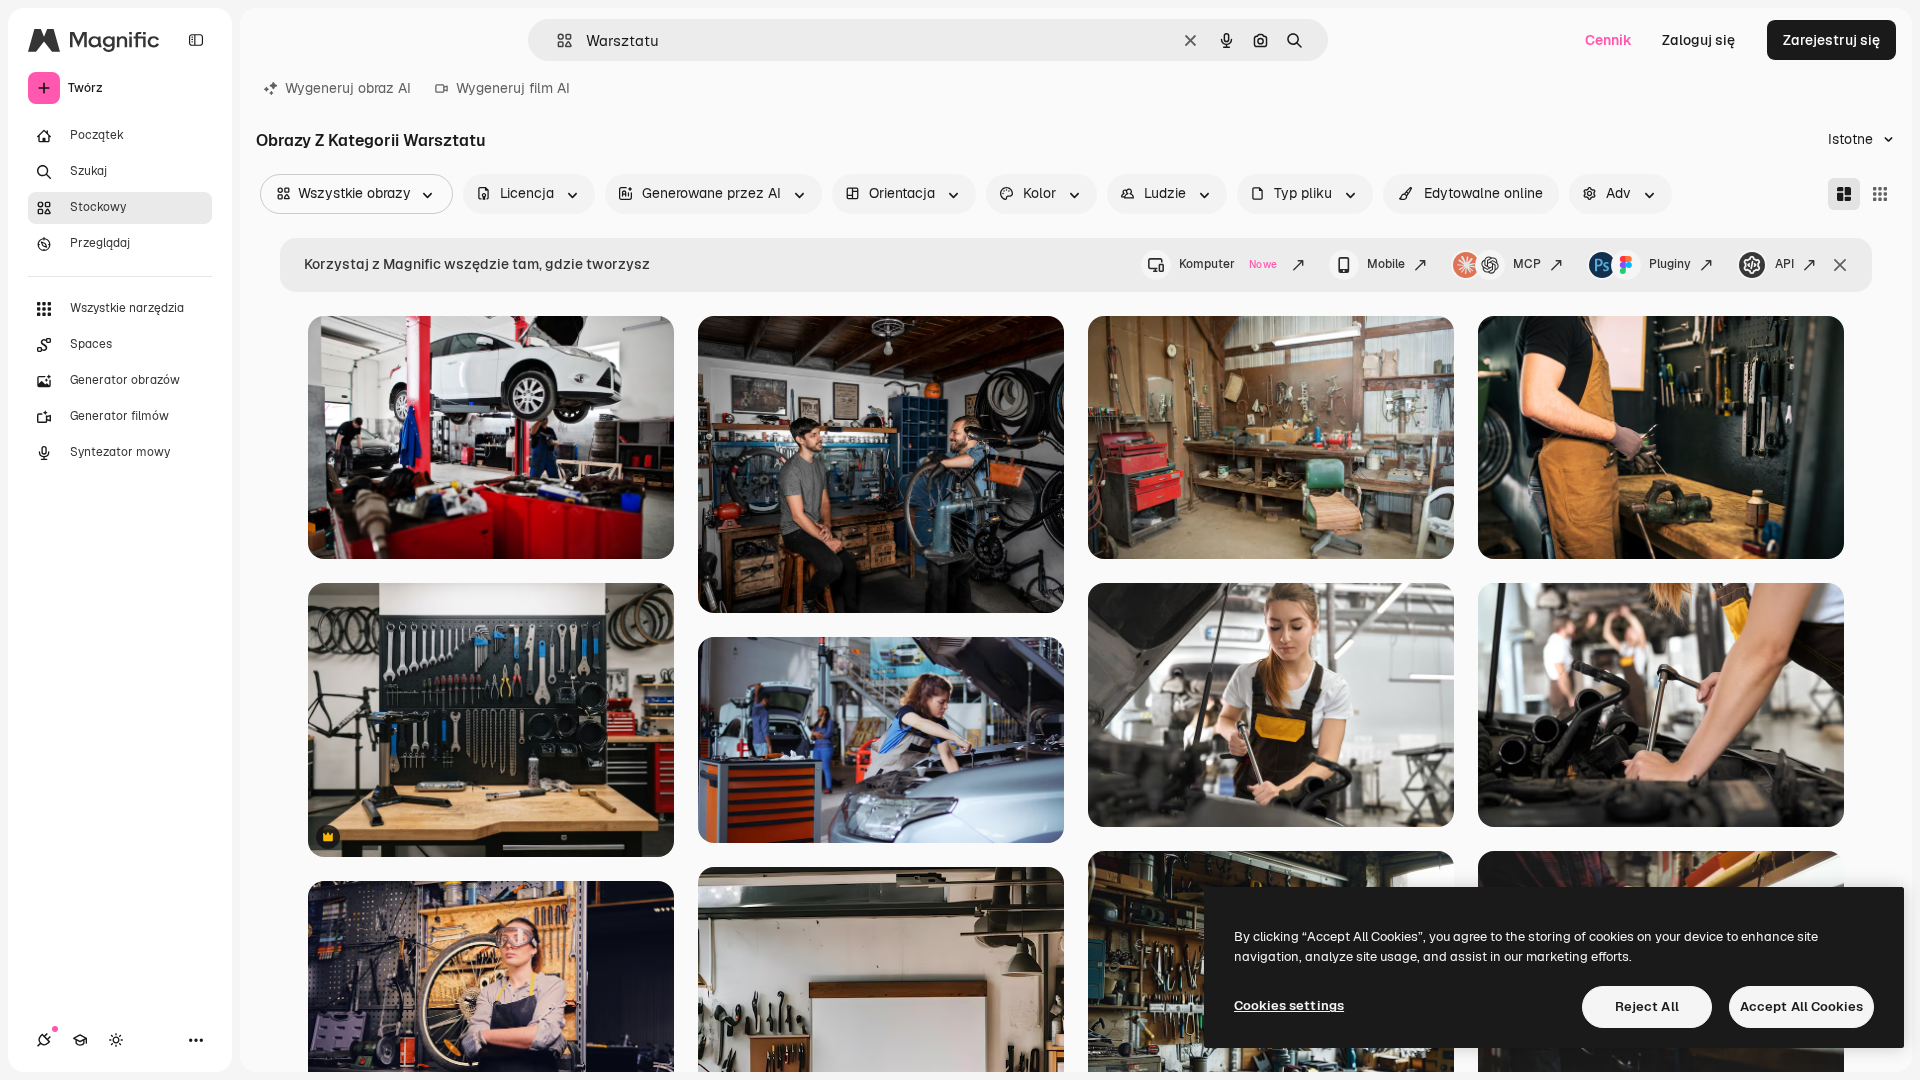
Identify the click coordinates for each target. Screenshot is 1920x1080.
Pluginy (1670, 264)
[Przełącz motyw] (116, 1040)
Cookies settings (1289, 1005)
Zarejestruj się (1831, 40)
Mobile (1386, 264)
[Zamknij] (1840, 265)
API (1784, 264)
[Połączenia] (44, 1040)
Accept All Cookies (1801, 1006)
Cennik (1608, 40)
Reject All (1647, 1006)
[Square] (1880, 194)
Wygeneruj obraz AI (348, 88)
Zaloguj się (1698, 40)
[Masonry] (1844, 194)
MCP (1527, 264)
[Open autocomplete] (556, 40)
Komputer (1228, 264)
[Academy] (80, 1040)
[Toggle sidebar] (196, 40)
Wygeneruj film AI (513, 88)
